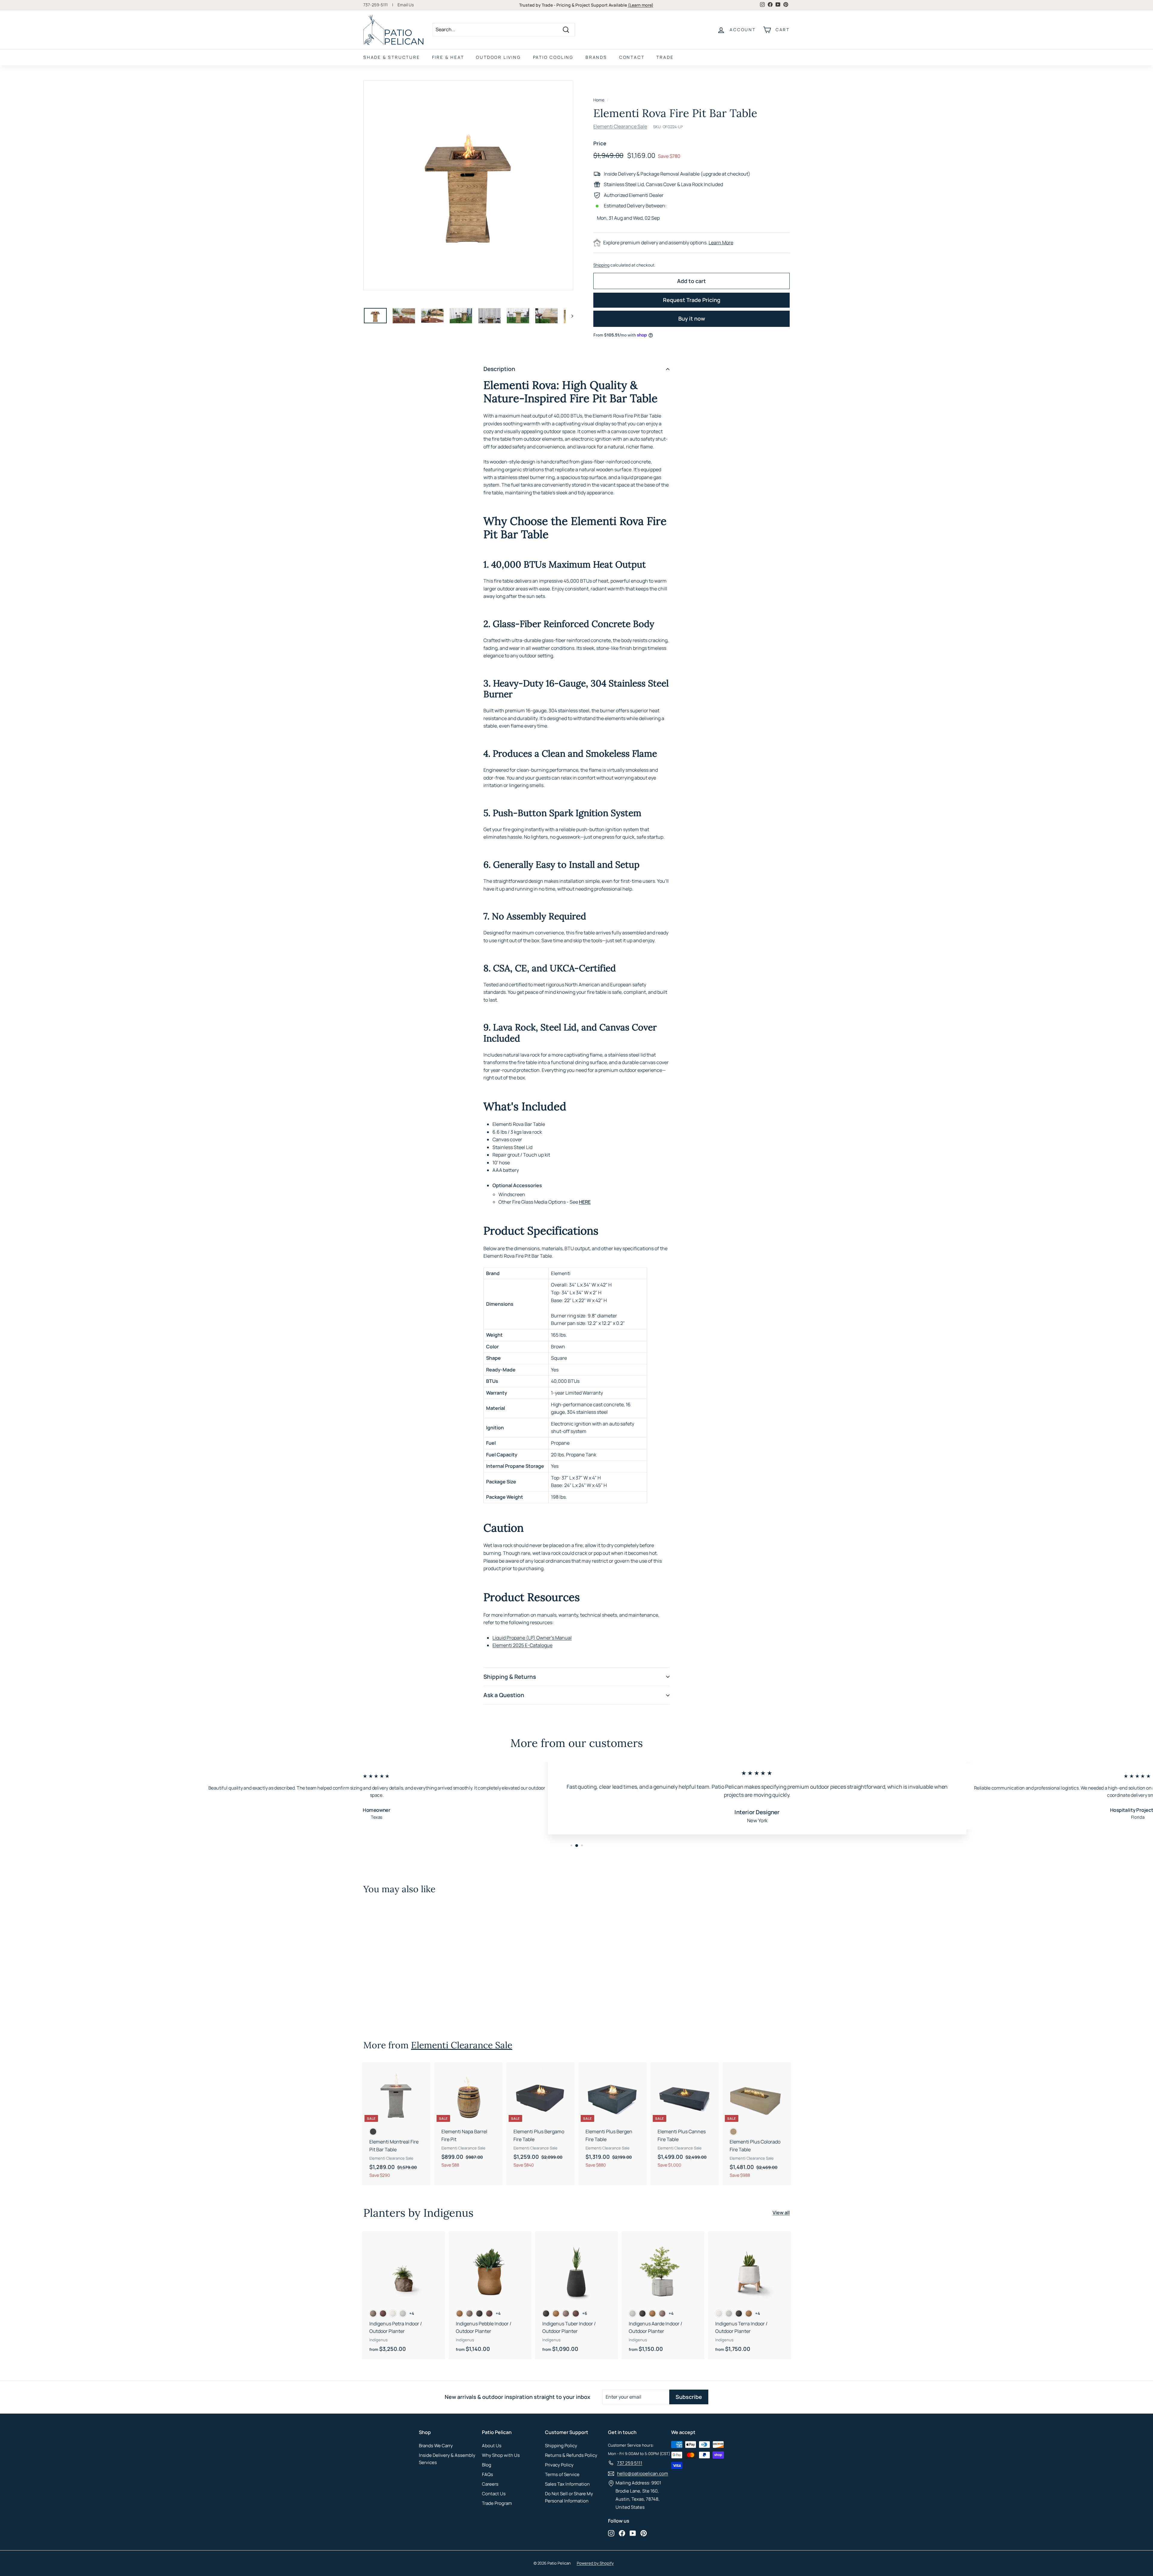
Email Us (406, 5)
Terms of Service (562, 2474)
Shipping (601, 265)
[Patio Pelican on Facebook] (622, 2533)
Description (499, 369)
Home (599, 100)
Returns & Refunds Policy (571, 2455)
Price (600, 143)
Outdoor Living (498, 57)
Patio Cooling (553, 57)
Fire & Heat (448, 57)
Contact (632, 57)
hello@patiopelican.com (643, 2473)
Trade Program (497, 2503)
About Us (492, 2446)
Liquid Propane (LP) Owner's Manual (532, 1638)
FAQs (487, 2474)
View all (781, 2213)
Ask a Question (504, 1695)
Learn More (721, 243)
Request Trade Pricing (692, 300)
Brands (596, 57)
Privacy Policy (559, 2465)
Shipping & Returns (510, 1677)
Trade (665, 57)
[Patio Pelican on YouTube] (633, 2533)
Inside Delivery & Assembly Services (447, 2459)
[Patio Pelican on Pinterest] (644, 2533)
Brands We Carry (436, 2446)
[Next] (569, 316)
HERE (585, 1202)
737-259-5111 (375, 5)
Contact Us (494, 2494)
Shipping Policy (561, 2446)
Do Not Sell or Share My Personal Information (569, 2497)
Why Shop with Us (501, 2455)
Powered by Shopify (595, 2563)
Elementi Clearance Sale (620, 126)
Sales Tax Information (567, 2484)
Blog (487, 2465)
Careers (490, 2484)
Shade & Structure (392, 57)
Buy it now (692, 318)
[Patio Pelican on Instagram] (611, 2533)
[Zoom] (468, 185)
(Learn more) (641, 5)
